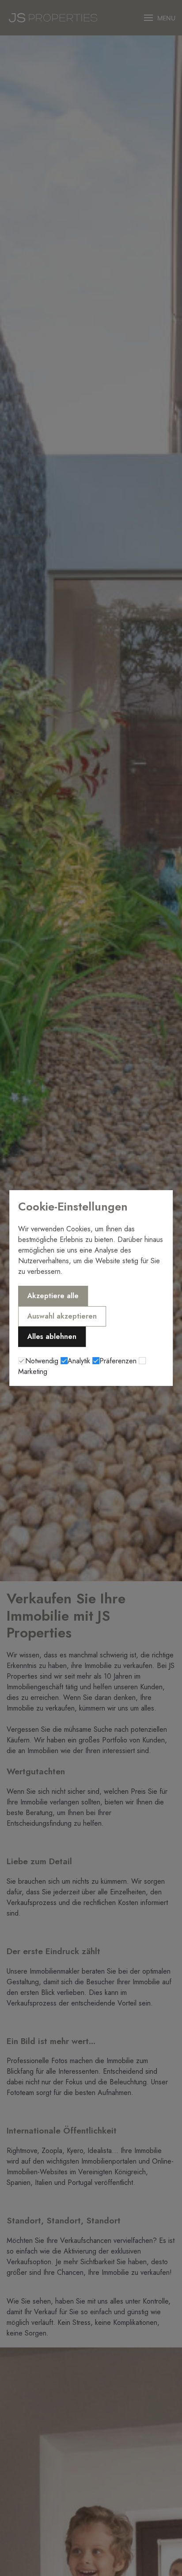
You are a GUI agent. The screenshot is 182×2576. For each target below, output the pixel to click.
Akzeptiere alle (53, 1296)
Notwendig (42, 1361)
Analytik (79, 1361)
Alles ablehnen (52, 1336)
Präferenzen (118, 1361)
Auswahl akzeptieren (62, 1316)
